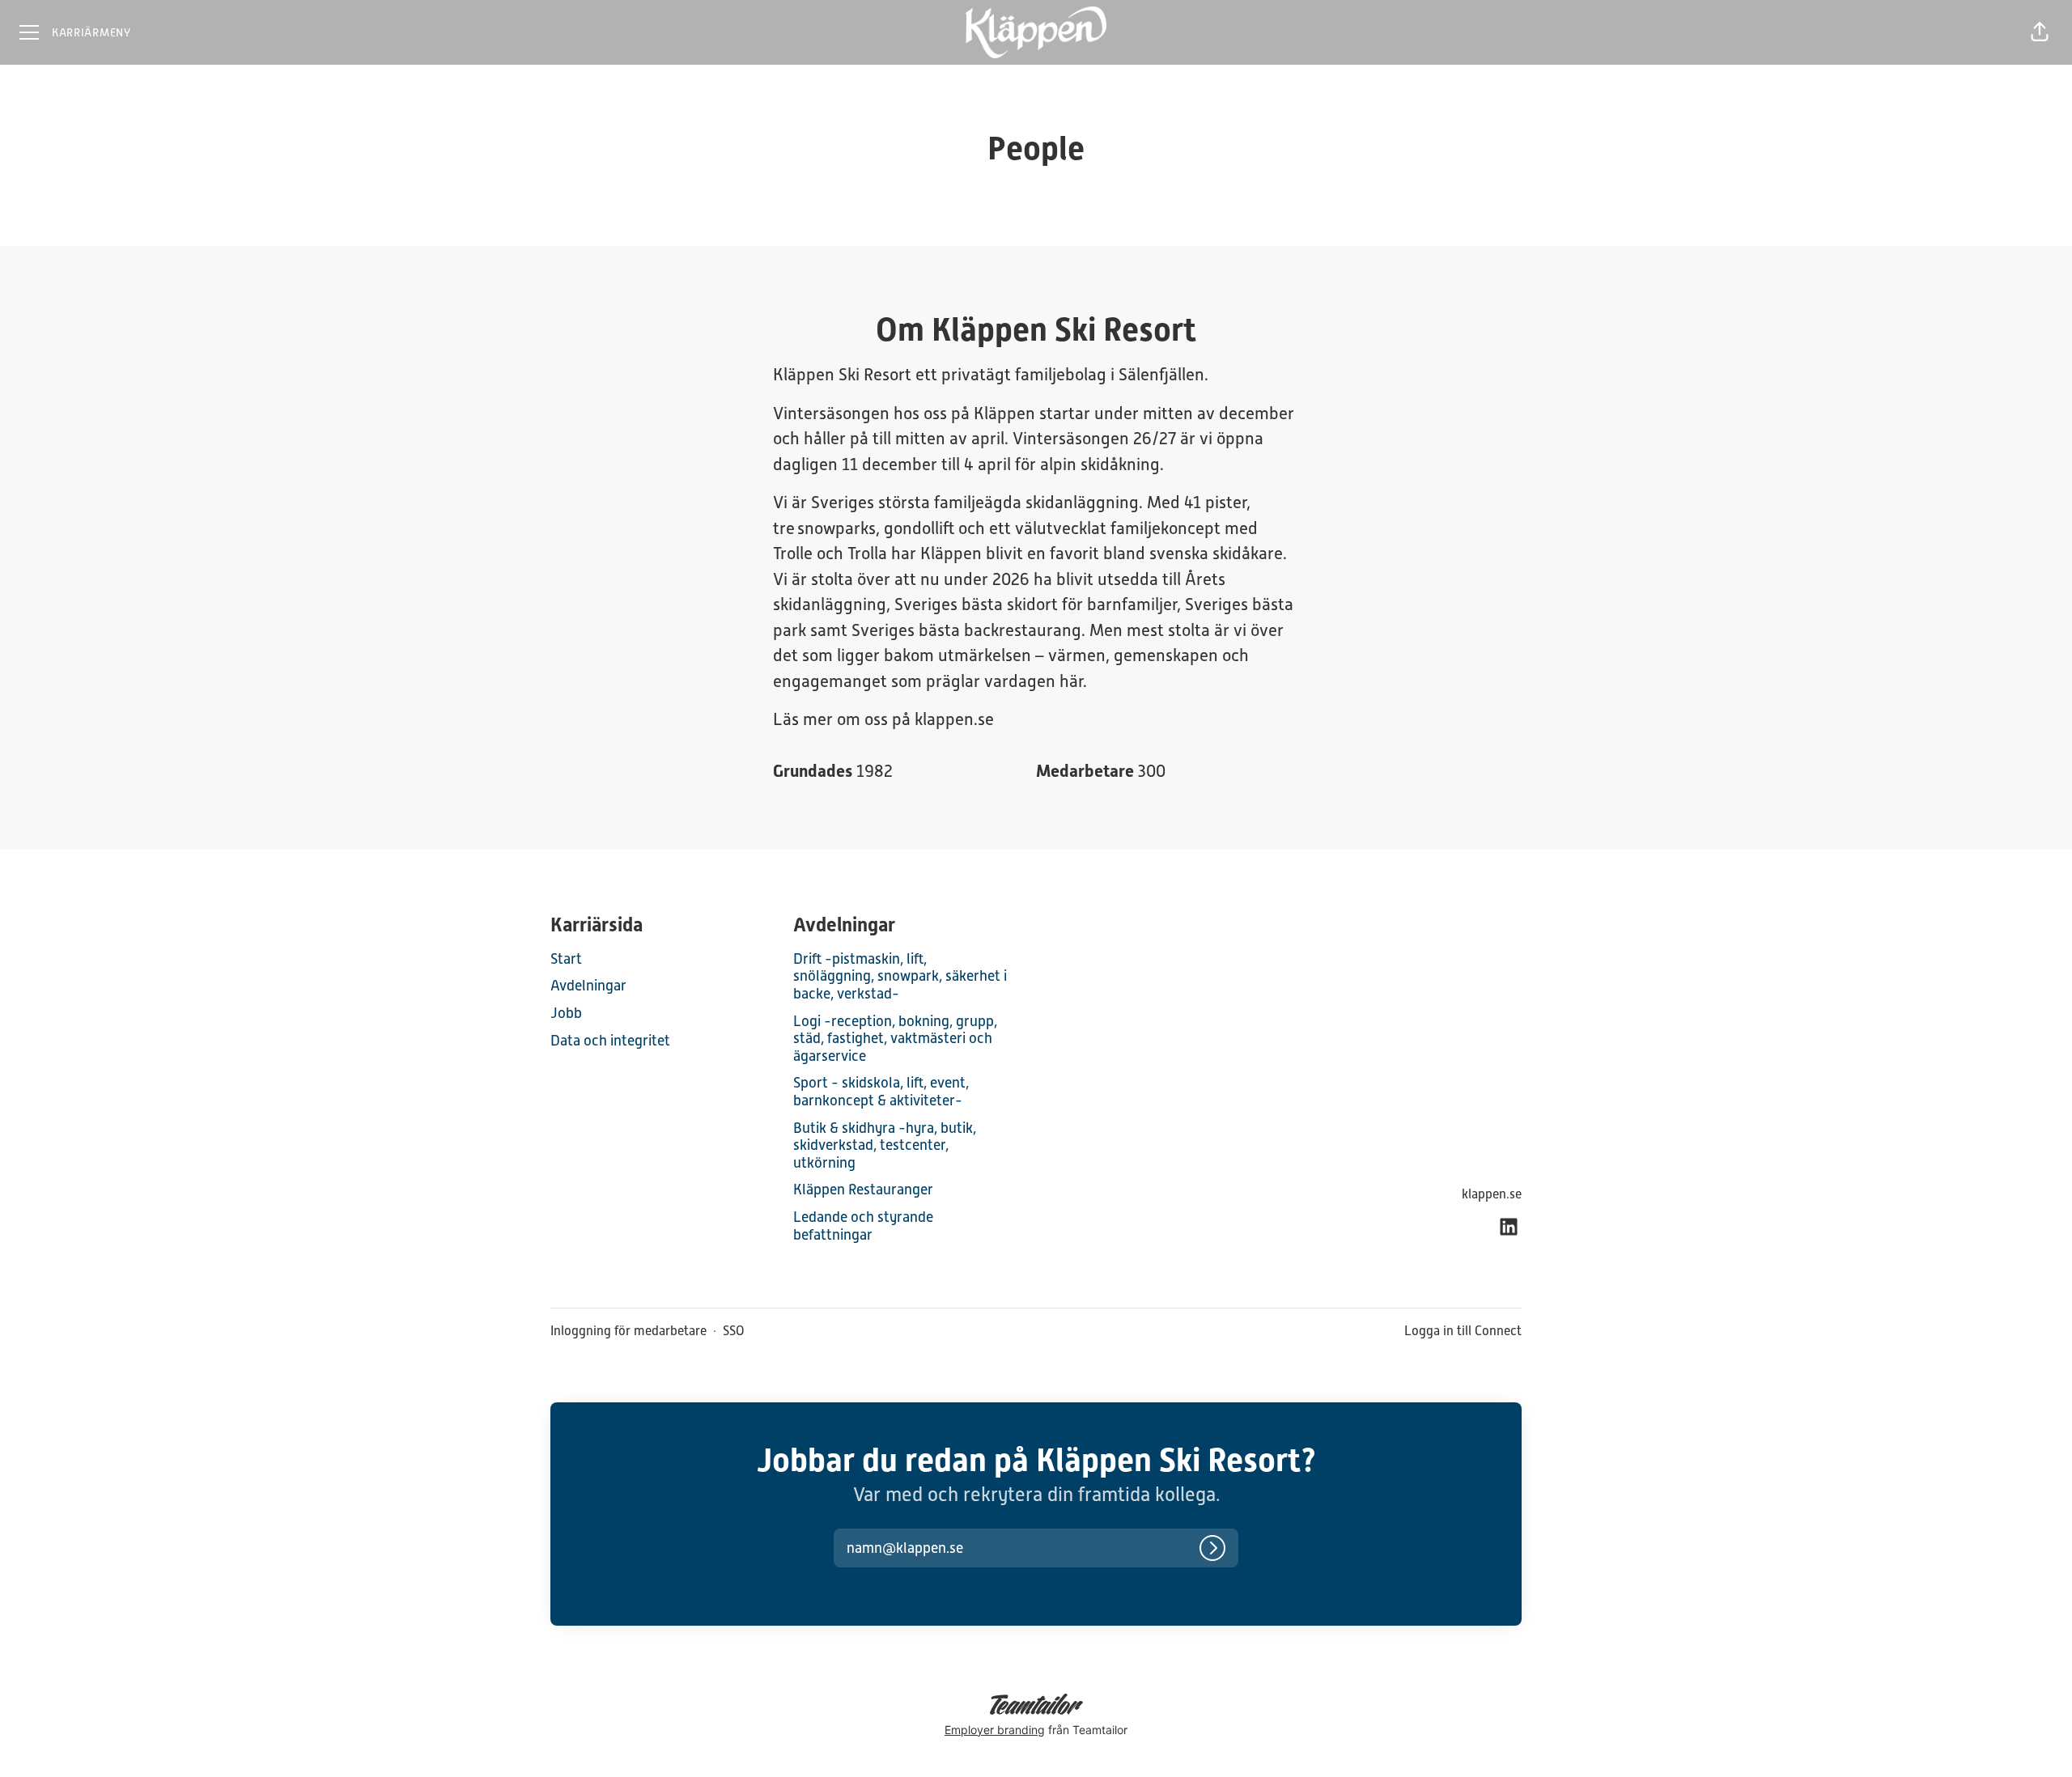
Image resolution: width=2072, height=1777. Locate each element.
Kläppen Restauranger (863, 1189)
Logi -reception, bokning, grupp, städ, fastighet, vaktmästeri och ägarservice (895, 1038)
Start (566, 958)
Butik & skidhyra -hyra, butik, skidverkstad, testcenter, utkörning (885, 1145)
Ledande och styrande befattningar (863, 1226)
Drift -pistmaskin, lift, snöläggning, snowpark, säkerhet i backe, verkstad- (900, 976)
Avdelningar (588, 985)
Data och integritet (610, 1040)
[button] (2040, 32)
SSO (734, 1331)
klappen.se (1492, 1194)
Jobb (566, 1013)
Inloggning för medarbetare (628, 1331)
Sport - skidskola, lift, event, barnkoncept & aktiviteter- (881, 1091)
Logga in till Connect (1463, 1331)
